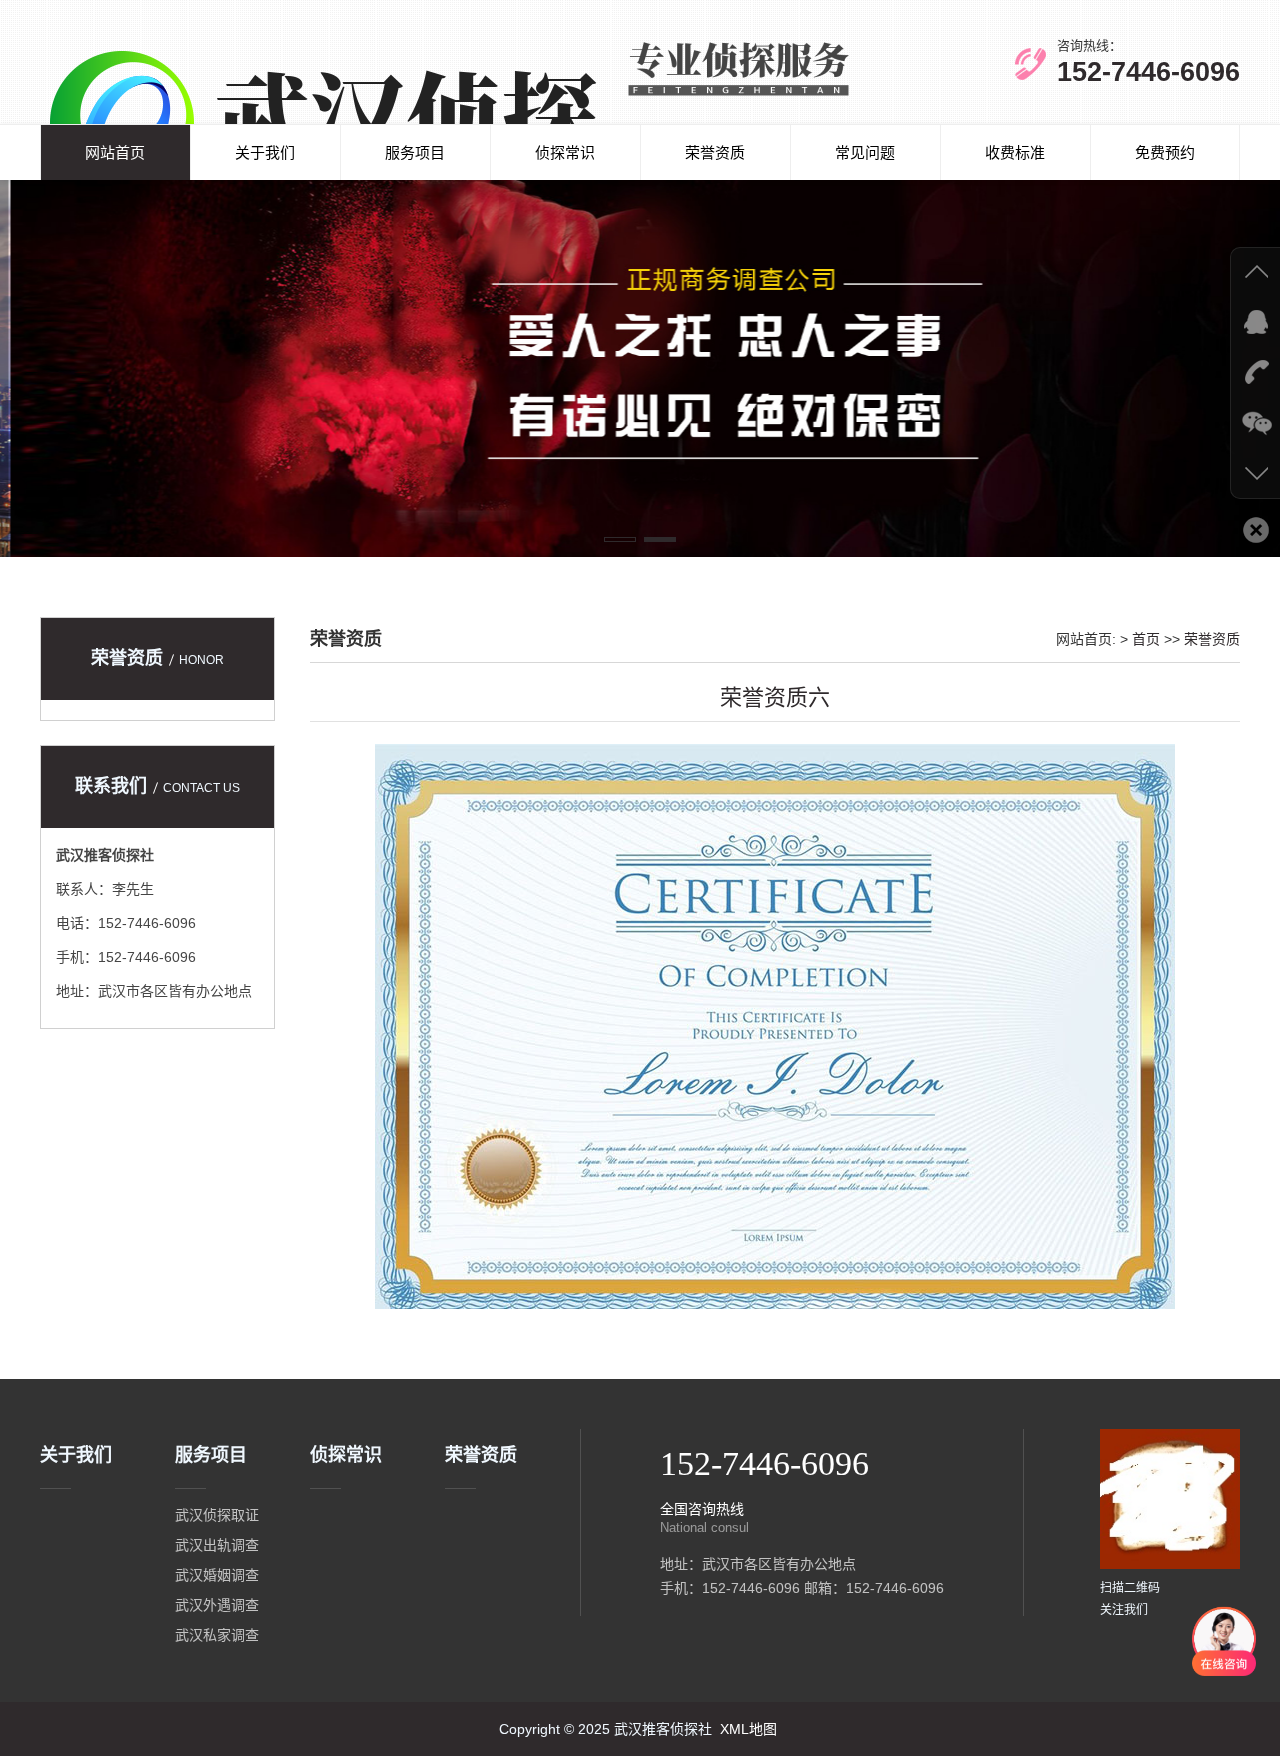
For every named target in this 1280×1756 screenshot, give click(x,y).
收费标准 (1015, 152)
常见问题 (865, 152)
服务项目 (415, 152)
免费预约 (1165, 152)
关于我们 (265, 152)
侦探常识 (565, 152)
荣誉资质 (715, 152)
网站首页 (115, 152)
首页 (1146, 639)
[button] (620, 539)
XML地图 (748, 1729)
